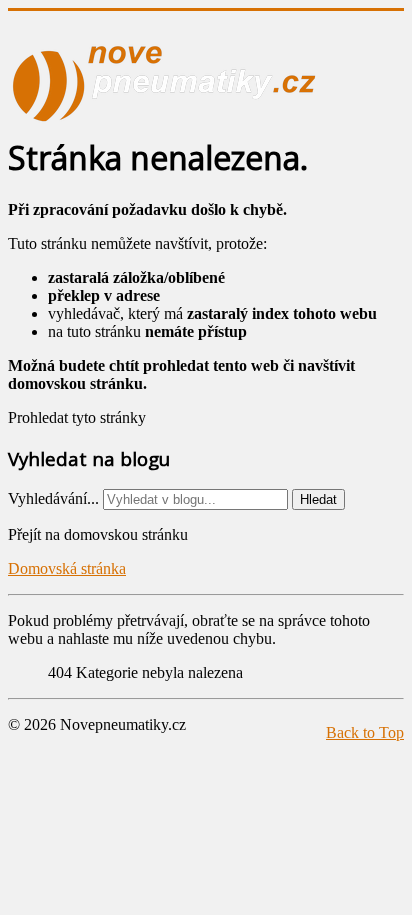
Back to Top (365, 732)
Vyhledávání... (53, 498)
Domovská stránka (67, 568)
